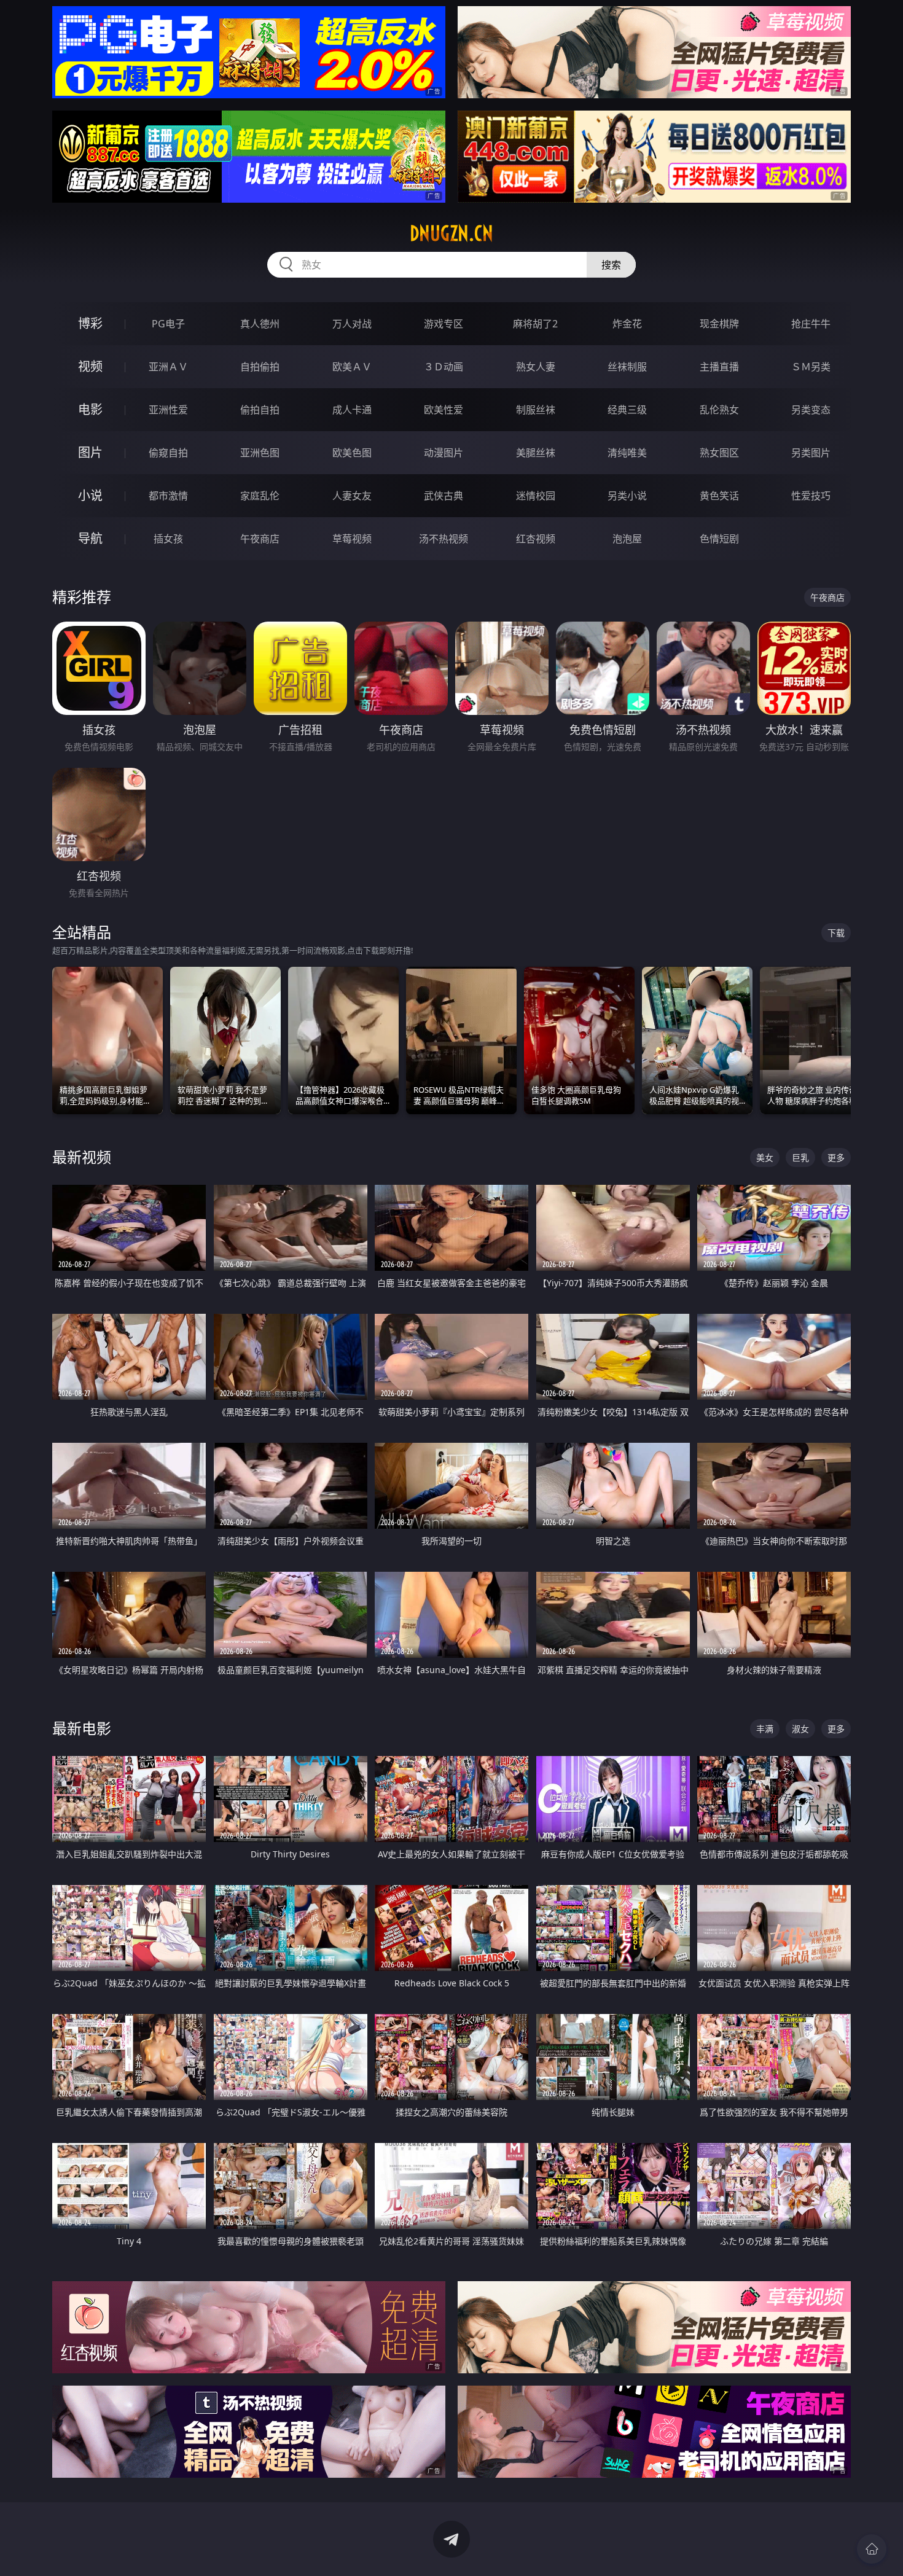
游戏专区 (444, 324)
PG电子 (168, 324)
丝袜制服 (627, 367)
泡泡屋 (627, 539)
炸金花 (627, 324)
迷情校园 (536, 496)
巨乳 (800, 1157)
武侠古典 (444, 496)
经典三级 (627, 410)
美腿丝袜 (536, 453)
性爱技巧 (811, 496)
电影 (90, 409)
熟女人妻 (536, 367)
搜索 (611, 265)
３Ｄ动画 (444, 367)
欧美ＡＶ (352, 367)
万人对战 (352, 324)
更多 (836, 1157)
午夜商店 (260, 539)
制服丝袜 (536, 410)
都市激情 (168, 496)
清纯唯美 (627, 453)
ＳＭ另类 (811, 367)
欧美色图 (352, 453)
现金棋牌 (719, 324)
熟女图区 (719, 453)
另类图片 (811, 453)
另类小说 (627, 496)
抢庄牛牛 (811, 324)
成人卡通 (352, 410)
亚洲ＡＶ (168, 367)
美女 (765, 1157)
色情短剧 (719, 539)
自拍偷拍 (260, 367)
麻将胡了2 (535, 324)
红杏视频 (536, 539)
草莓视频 (352, 539)
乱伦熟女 (719, 410)
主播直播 (719, 367)
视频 (90, 366)
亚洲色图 (260, 453)
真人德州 (260, 324)
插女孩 (168, 539)
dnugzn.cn (451, 233)
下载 (836, 933)
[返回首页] (872, 2549)
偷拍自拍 (260, 410)
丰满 (765, 1729)
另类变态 (811, 410)
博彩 (90, 323)
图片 (90, 452)
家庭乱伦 (260, 496)
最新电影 (82, 1728)
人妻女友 (352, 496)
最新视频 (82, 1157)
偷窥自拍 (168, 453)
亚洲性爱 (168, 410)
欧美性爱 (444, 410)
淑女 (800, 1729)
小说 (90, 495)
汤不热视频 (444, 539)
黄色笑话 (719, 496)
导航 (90, 538)
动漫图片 (444, 453)
